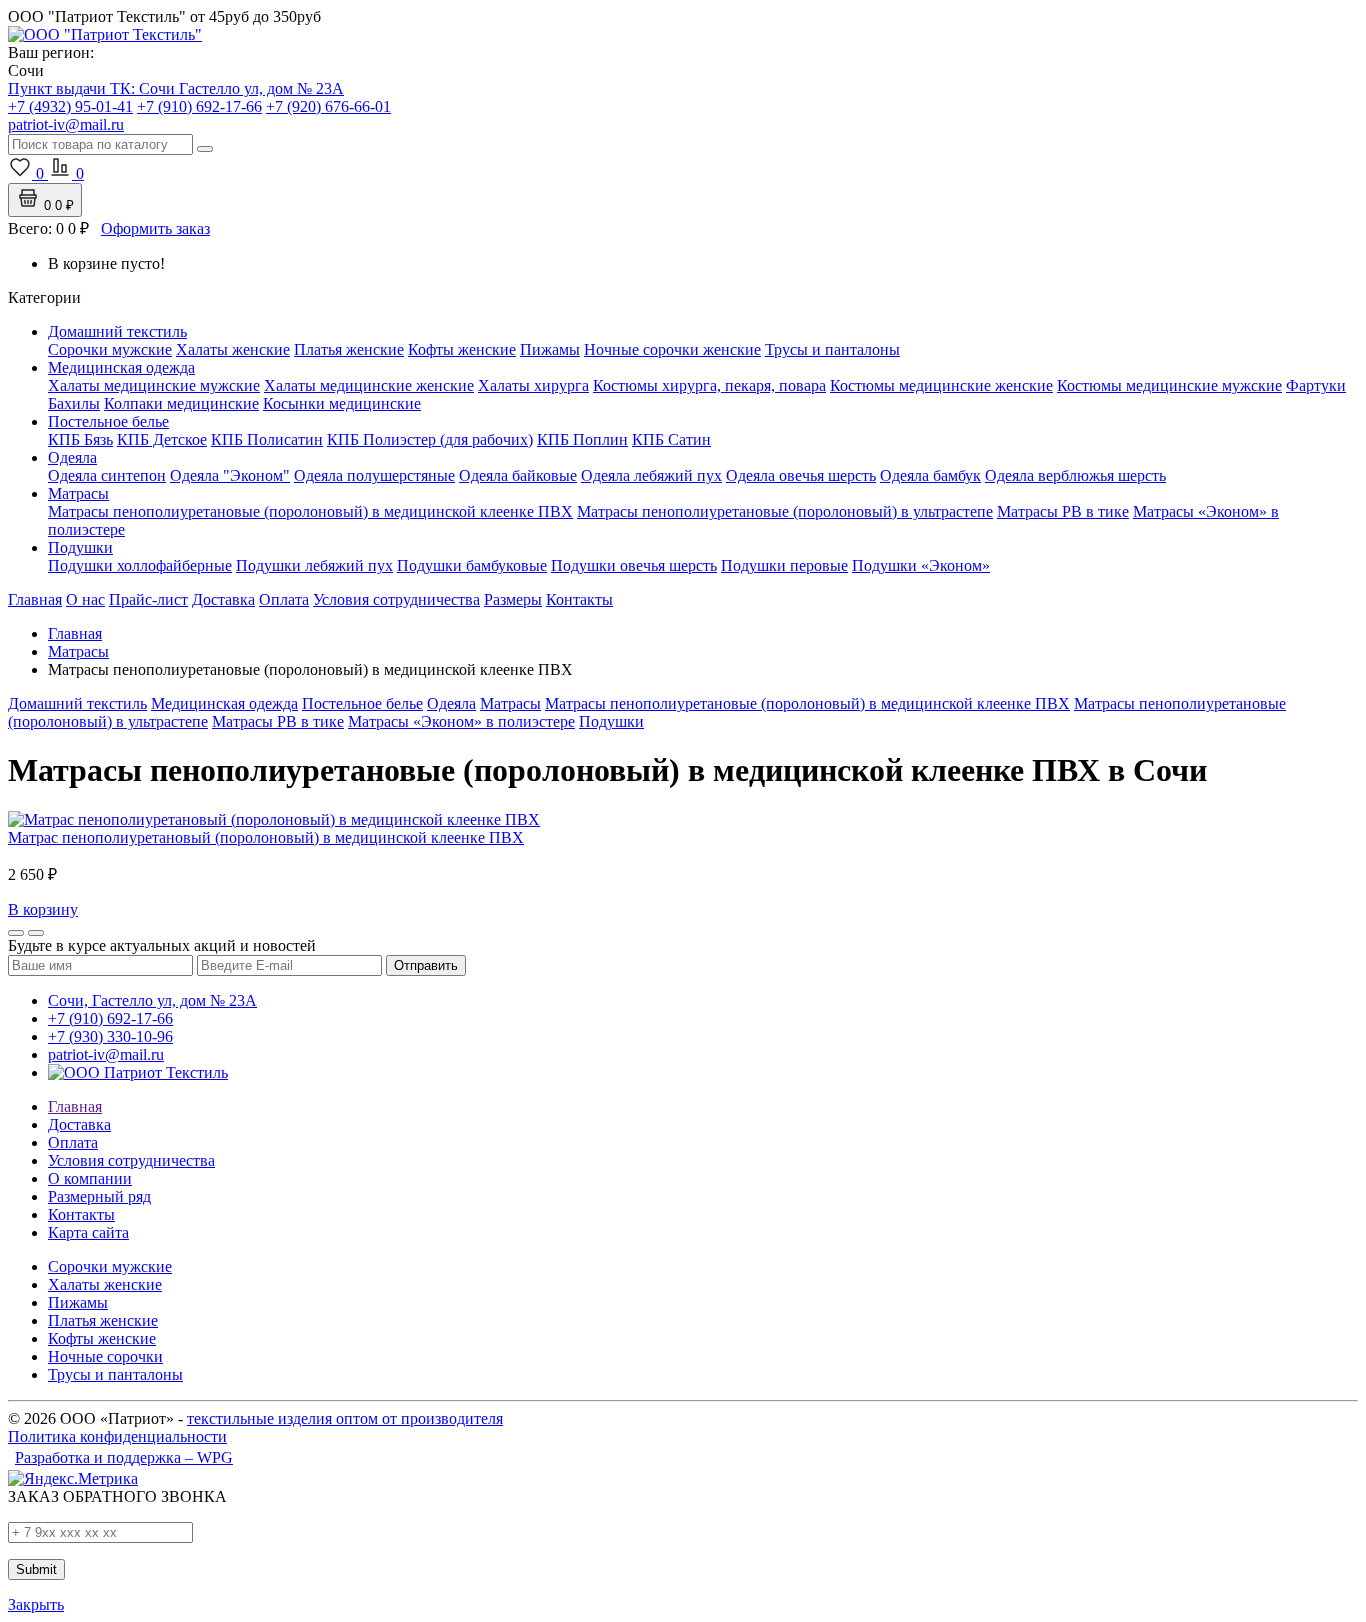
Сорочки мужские (110, 349)
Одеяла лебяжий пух (651, 475)
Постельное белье (108, 421)
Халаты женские (233, 349)
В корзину (43, 909)
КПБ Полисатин (267, 439)
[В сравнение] (36, 933)
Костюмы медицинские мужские (1169, 385)
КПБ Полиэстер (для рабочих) (430, 439)
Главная (35, 599)
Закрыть (36, 1604)
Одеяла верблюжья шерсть (1075, 475)
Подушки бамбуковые (472, 565)
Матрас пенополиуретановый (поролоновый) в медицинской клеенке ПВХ (266, 837)
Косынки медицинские (342, 403)
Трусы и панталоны (832, 349)
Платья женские (349, 349)
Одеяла (72, 457)
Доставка (223, 599)
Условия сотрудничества (396, 599)
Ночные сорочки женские (672, 349)
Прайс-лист (148, 599)
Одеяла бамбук (930, 475)
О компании (90, 1178)
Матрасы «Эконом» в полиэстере (461, 721)
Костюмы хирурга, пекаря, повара (709, 385)
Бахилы (74, 403)
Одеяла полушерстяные (374, 475)
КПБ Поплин (582, 439)
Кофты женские (462, 349)
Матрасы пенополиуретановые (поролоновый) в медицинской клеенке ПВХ (310, 511)
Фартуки (1316, 385)
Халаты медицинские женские (369, 385)
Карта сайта (88, 1232)
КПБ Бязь (80, 439)
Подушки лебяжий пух (314, 565)
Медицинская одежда (121, 367)
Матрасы (78, 493)
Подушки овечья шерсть (634, 565)
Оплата (284, 599)
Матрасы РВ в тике (1063, 511)
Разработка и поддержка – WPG (124, 1457)
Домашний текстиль (117, 331)
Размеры (513, 599)
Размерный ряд (99, 1196)
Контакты (579, 599)
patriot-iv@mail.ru (106, 1054)
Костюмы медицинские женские (941, 385)
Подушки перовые (784, 565)
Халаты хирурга (533, 385)
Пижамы (550, 349)
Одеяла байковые (518, 475)
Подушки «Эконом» (921, 565)
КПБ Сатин (671, 439)
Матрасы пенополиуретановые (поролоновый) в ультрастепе (785, 511)
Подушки (80, 547)
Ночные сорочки (105, 1356)
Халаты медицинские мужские (154, 385)
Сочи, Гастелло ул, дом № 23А (152, 1000)
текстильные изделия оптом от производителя (345, 1418)
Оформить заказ (155, 228)
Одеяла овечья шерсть (801, 475)
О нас (85, 599)
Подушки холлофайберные (140, 565)
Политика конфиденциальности (117, 1436)
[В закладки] (16, 933)
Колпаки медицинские (181, 403)
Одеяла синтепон (107, 475)
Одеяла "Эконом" (230, 475)
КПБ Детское (162, 439)
